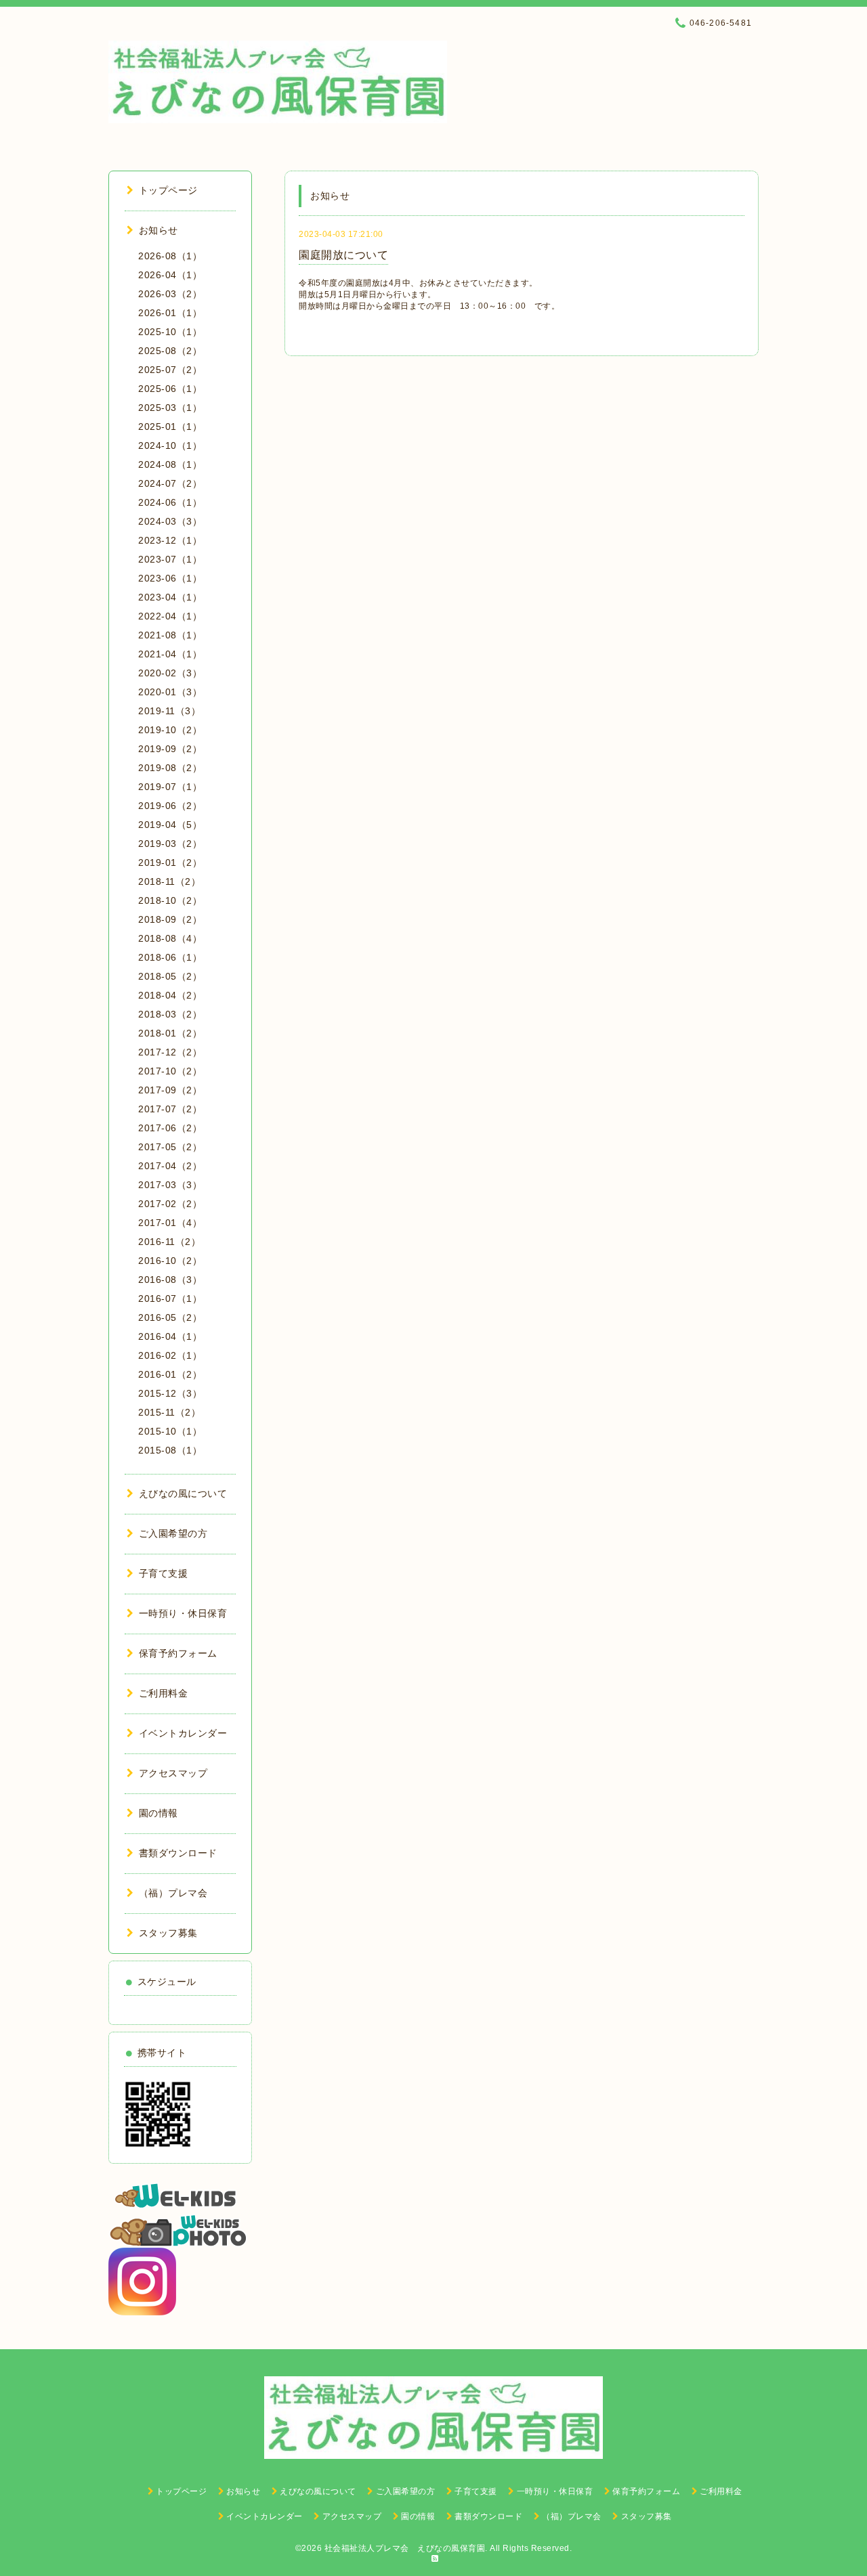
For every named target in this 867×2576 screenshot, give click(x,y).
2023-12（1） (170, 540)
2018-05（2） (170, 976)
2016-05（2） (170, 1317)
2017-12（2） (170, 1052)
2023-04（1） (170, 597)
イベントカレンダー (183, 1733)
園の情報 (158, 1813)
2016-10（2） (170, 1261)
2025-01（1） (170, 427)
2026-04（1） (170, 275)
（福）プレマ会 (173, 1893)
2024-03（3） (170, 521)
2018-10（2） (170, 900)
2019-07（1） (170, 787)
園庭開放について (343, 255)
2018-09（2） (170, 919)
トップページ (168, 190)
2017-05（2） (170, 1147)
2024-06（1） (170, 502)
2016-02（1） (170, 1355)
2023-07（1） (170, 559)
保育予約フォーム (178, 1653)
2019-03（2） (170, 844)
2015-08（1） (170, 1450)
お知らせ (158, 230)
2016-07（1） (170, 1298)
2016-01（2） (170, 1374)
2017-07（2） (170, 1109)
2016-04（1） (170, 1336)
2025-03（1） (170, 408)
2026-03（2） (170, 294)
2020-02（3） (170, 673)
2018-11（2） (169, 881)
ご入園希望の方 (173, 1533)
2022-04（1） (170, 616)
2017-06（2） (170, 1128)
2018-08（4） (170, 938)
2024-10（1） (170, 445)
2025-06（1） (170, 389)
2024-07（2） (170, 483)
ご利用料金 (163, 1693)
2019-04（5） (170, 825)
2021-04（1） (170, 654)
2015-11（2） (169, 1412)
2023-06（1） (170, 578)
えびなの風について (183, 1493)
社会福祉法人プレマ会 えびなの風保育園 (405, 2548)
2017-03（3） (170, 1185)
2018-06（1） (170, 957)
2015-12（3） (170, 1393)
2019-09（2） (170, 749)
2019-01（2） (170, 863)
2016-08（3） (170, 1280)
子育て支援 (163, 1573)
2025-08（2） (170, 351)
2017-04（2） (170, 1166)
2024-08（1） (170, 464)
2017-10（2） (170, 1071)
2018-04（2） (170, 995)
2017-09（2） (170, 1090)
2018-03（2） (170, 1014)
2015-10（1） (170, 1431)
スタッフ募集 (168, 1933)
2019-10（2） (170, 730)
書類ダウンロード (178, 1853)
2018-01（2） (170, 1033)
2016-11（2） (169, 1242)
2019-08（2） (170, 768)
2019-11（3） (169, 711)
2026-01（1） (170, 313)
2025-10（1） (170, 332)
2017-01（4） (170, 1223)
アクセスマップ (173, 1773)
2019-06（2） (170, 806)
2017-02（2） (170, 1204)
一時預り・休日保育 (183, 1613)
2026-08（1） (170, 256)
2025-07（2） (170, 370)
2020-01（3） (170, 692)
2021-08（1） (170, 635)
